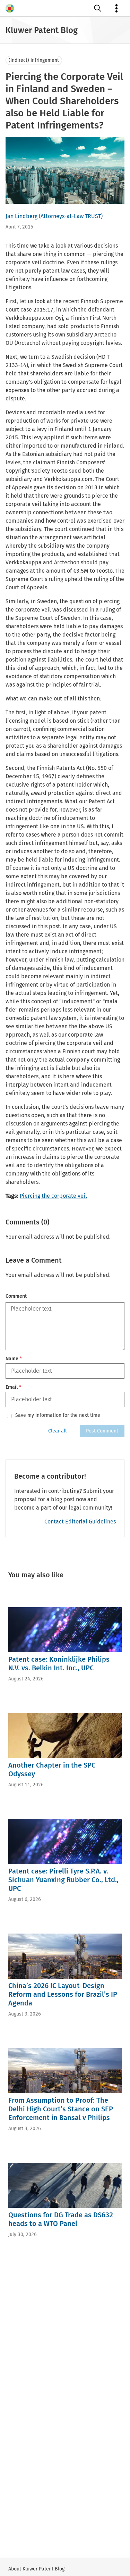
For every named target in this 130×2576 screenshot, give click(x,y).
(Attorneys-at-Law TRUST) (71, 216)
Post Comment (102, 1431)
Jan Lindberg (21, 216)
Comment (16, 1296)
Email (13, 1387)
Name (14, 1359)
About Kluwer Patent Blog (36, 2569)
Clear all (57, 1431)
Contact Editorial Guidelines (80, 1522)
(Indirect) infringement (34, 60)
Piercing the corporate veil (53, 1196)
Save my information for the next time (58, 1415)
